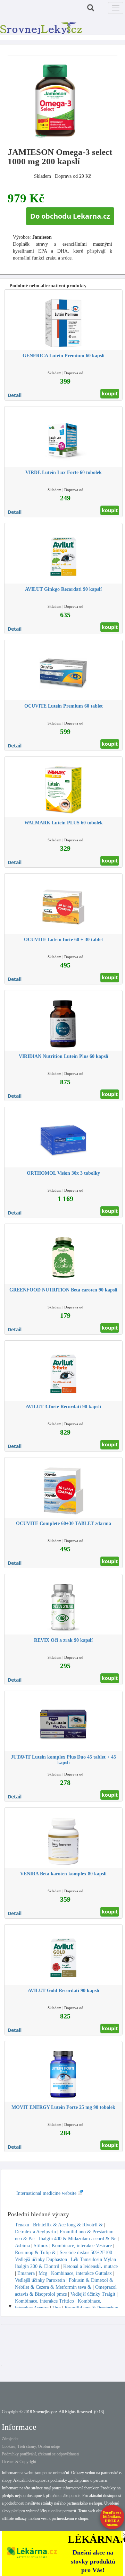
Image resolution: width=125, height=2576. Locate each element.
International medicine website (47, 2193)
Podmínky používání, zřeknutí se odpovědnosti (40, 2454)
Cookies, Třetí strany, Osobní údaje (31, 2446)
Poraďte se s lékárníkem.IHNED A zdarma (112, 2519)
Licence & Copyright (19, 2462)
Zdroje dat (10, 2439)
